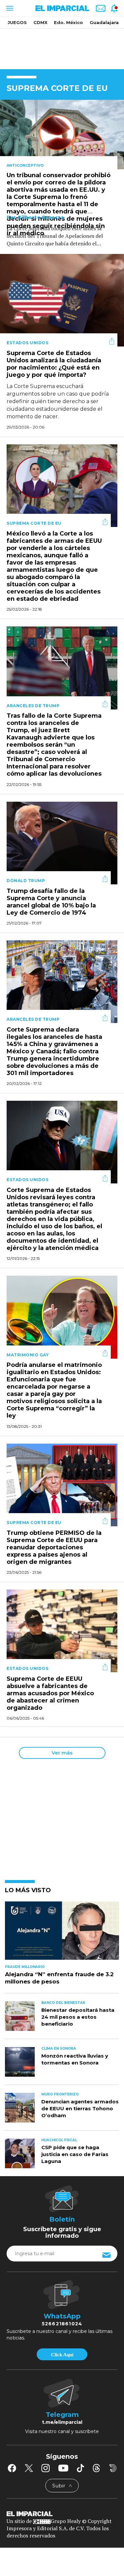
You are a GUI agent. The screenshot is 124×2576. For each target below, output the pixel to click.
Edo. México (68, 22)
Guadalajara (104, 22)
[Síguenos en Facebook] (12, 2468)
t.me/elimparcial (62, 2422)
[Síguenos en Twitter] (29, 2468)
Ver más (62, 1753)
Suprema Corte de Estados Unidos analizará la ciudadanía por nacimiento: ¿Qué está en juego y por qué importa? (54, 364)
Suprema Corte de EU (34, 523)
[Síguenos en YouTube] (63, 2468)
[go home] (62, 2513)
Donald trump (26, 881)
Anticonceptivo (25, 165)
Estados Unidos (27, 343)
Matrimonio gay (28, 1355)
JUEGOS (17, 22)
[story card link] (62, 135)
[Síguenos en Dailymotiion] (113, 2468)
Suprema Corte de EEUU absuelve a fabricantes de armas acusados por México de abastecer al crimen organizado (50, 1693)
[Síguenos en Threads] (97, 2468)
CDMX (40, 22)
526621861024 (62, 2324)
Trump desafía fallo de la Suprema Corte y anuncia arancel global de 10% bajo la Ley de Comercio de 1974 (51, 902)
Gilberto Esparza (41, 217)
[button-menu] (9, 8)
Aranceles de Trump (33, 706)
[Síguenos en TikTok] (80, 2468)
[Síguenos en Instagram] (46, 2468)
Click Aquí (62, 2355)
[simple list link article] (62, 1933)
